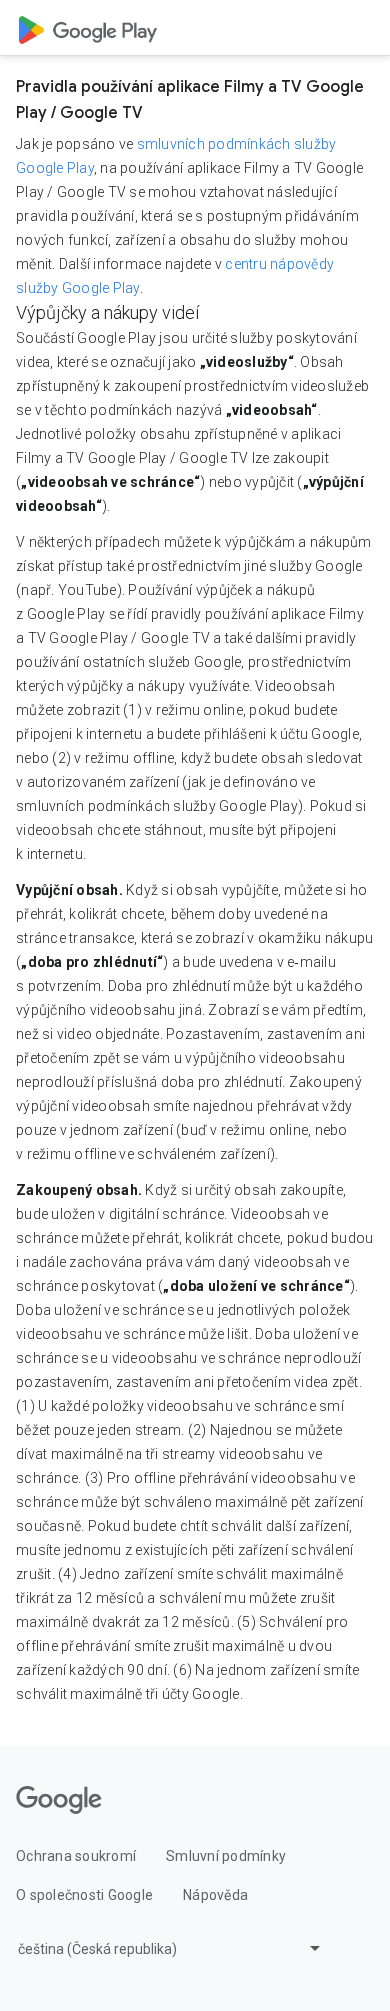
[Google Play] (87, 28)
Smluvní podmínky (226, 1856)
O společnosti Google (84, 1895)
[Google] (59, 1800)
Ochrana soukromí (76, 1856)
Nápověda (215, 1895)
